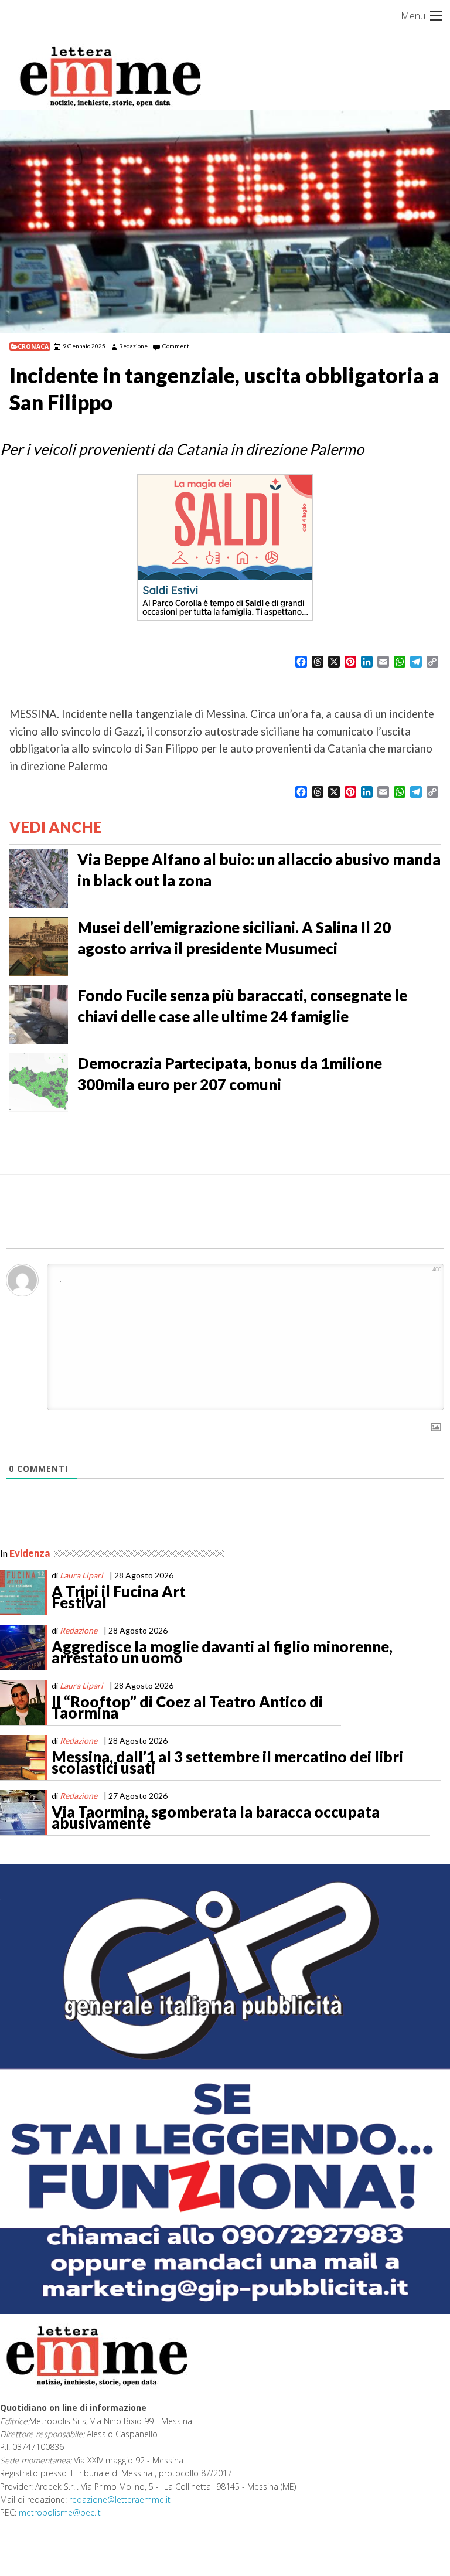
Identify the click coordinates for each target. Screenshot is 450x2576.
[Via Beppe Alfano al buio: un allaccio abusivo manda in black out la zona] (39, 877)
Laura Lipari (81, 1575)
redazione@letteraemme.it (120, 2500)
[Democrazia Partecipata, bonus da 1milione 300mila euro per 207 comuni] (39, 1081)
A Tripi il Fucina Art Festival (119, 1597)
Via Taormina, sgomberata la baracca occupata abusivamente (216, 1818)
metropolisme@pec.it (60, 2512)
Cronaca (33, 346)
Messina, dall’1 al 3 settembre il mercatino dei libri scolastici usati (227, 1762)
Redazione (133, 346)
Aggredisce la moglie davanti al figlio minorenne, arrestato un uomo (222, 1652)
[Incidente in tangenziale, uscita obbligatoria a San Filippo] (225, 222)
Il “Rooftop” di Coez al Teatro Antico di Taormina (187, 1707)
